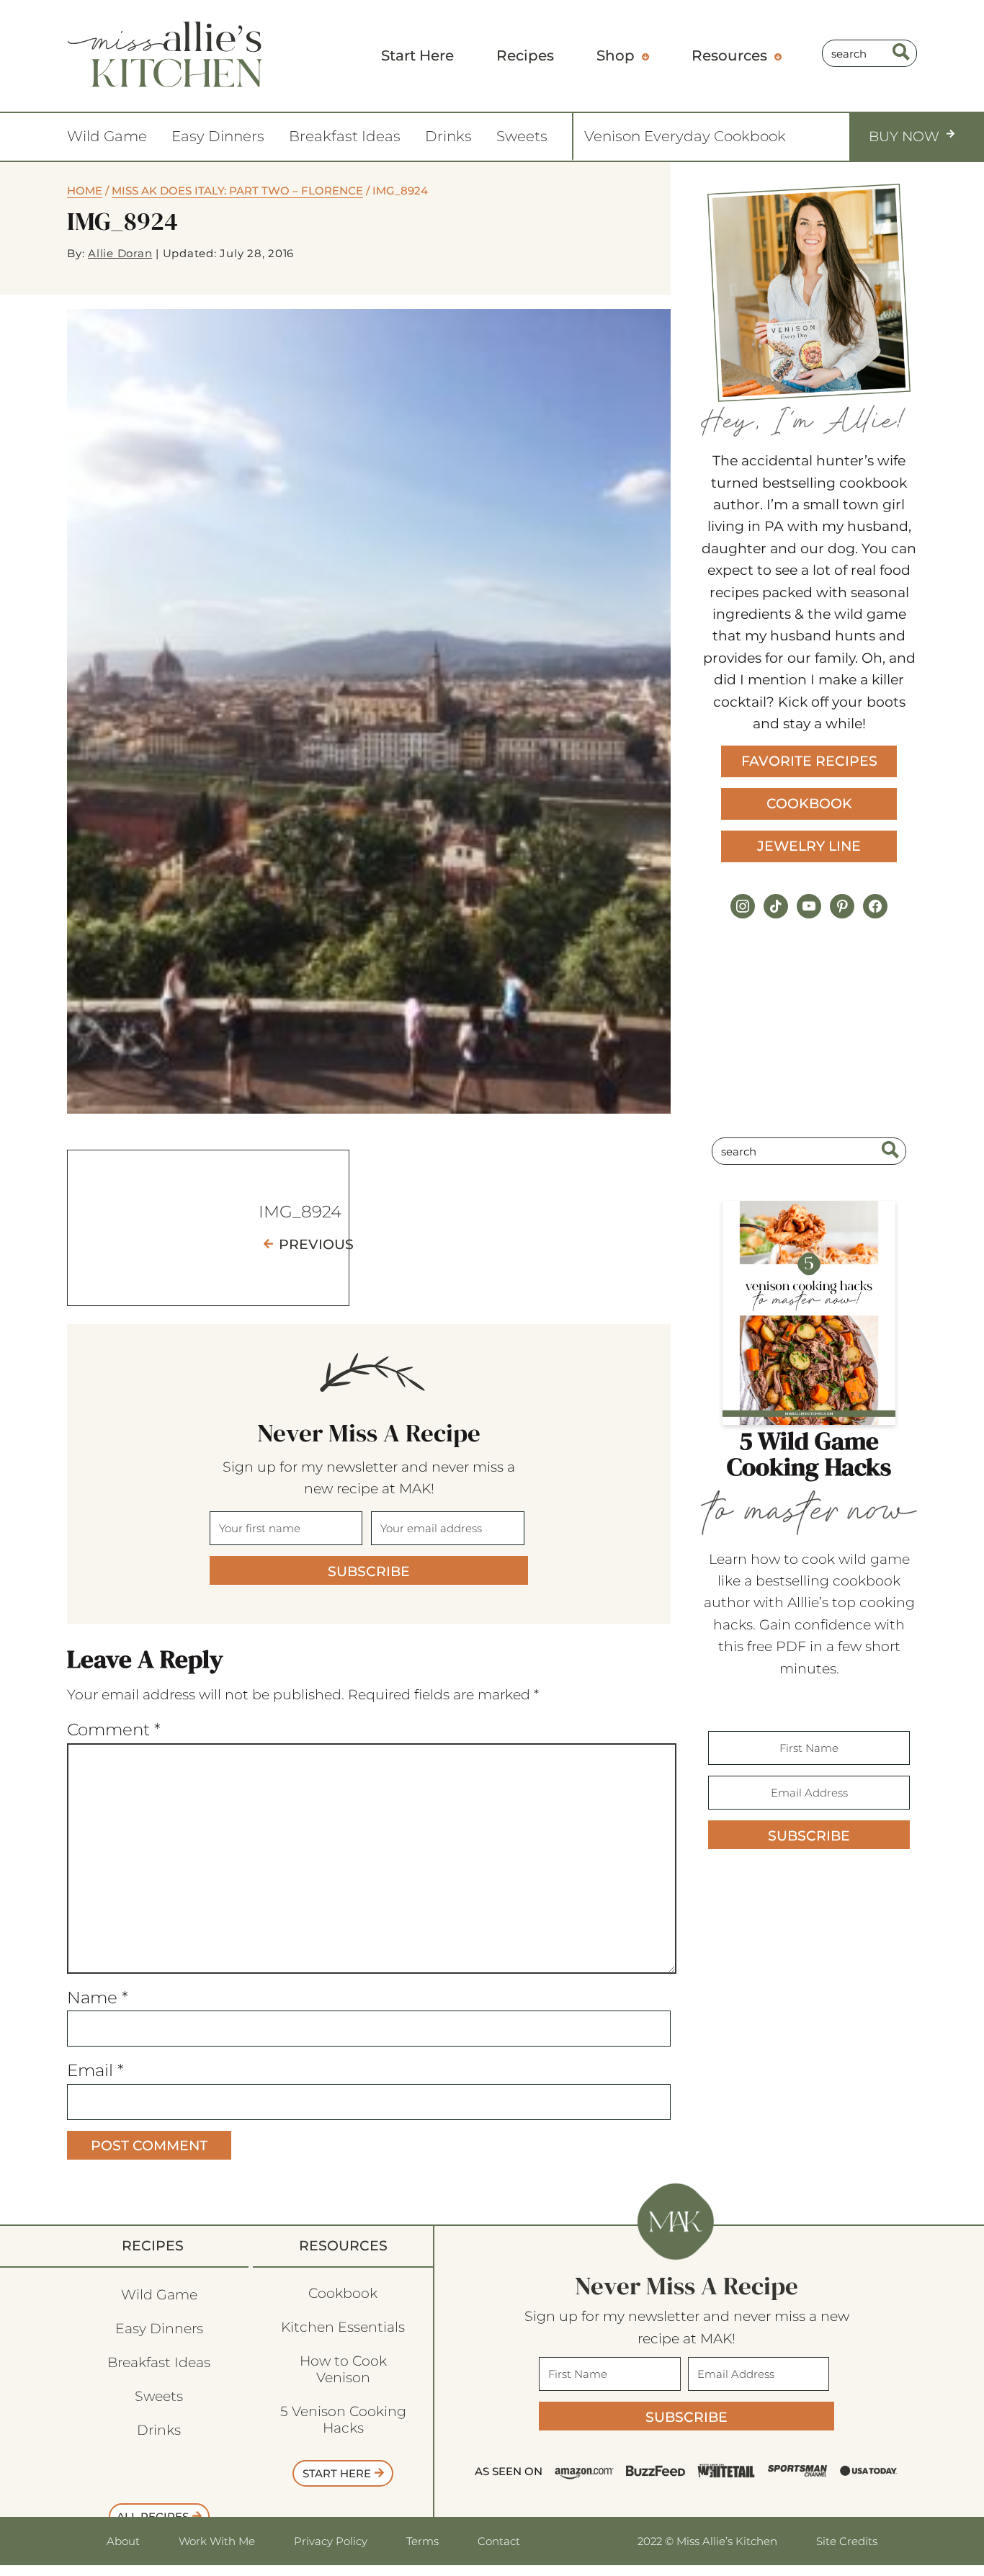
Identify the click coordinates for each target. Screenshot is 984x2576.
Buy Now (904, 137)
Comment (114, 1730)
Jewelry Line (809, 846)
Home (85, 191)
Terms (422, 2541)
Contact (499, 2541)
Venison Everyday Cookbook (685, 136)
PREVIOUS (316, 1244)
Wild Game (107, 136)
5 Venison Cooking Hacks (343, 2420)
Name (98, 1998)
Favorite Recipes (809, 761)
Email (95, 2070)
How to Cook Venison (343, 2369)
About (123, 2541)
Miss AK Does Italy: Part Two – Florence (237, 191)
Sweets (522, 136)
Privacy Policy (331, 2541)
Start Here (337, 2473)
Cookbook (809, 804)
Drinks (448, 136)
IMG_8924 (300, 1212)
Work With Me (217, 2541)
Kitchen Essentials (343, 2327)
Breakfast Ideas (345, 136)
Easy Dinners (218, 136)
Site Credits (847, 2541)
